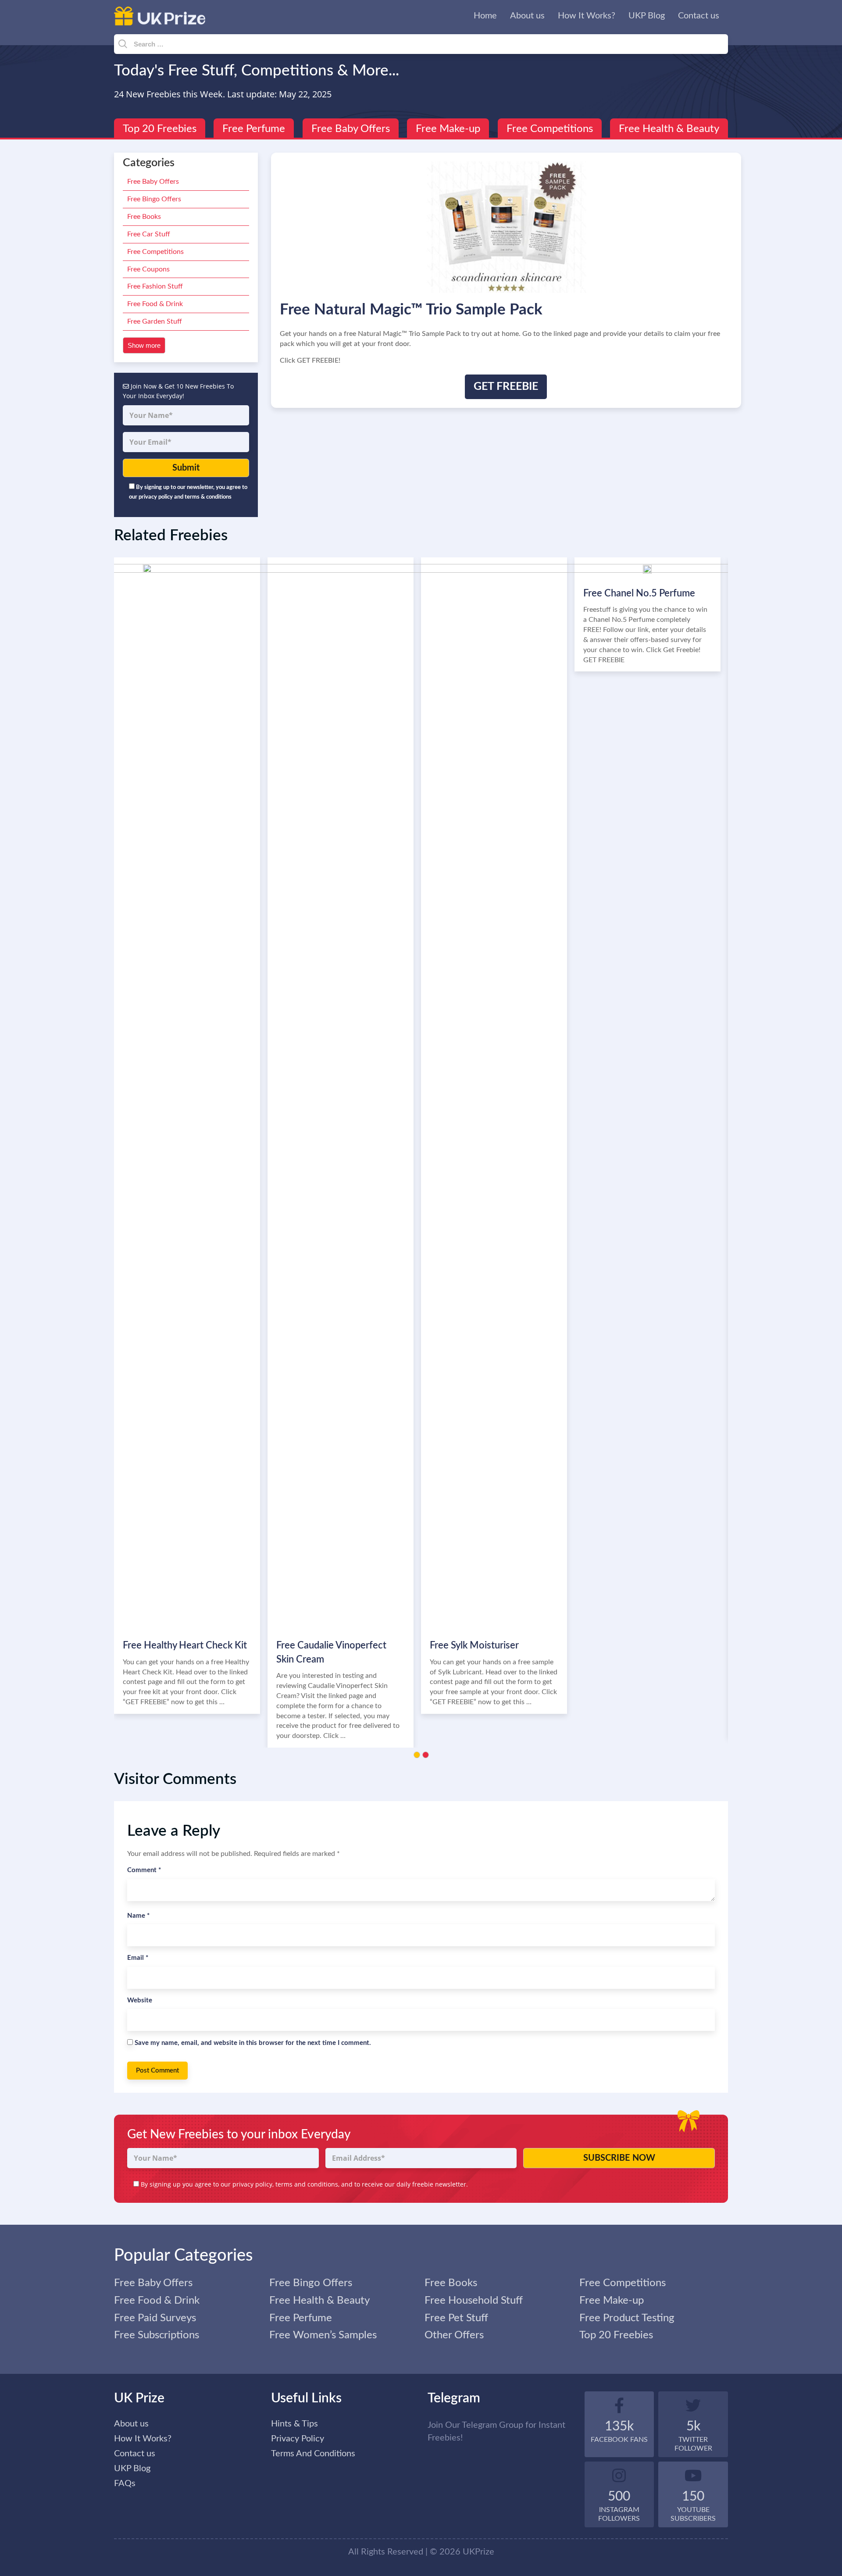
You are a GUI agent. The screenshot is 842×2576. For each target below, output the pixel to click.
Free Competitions (550, 129)
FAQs (125, 2483)
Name (138, 1916)
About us (527, 16)
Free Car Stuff (149, 234)
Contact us (699, 16)
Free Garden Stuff (155, 321)
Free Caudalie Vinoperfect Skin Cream (331, 1652)
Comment (144, 1870)
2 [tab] (426, 1755)
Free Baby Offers (351, 129)
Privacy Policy (298, 2439)
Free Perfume (254, 129)
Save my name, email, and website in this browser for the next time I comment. (253, 2043)
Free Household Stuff (474, 2301)
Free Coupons (148, 269)
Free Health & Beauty (669, 129)
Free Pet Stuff (456, 2318)
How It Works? (587, 16)
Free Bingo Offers (154, 199)
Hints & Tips (294, 2424)
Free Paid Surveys (155, 2318)
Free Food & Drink (155, 304)
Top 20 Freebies (160, 129)
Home (485, 16)
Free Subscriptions (157, 2335)
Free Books (144, 217)
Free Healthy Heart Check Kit (185, 1645)
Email (138, 1958)
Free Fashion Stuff (155, 286)
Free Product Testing (627, 2318)
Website (140, 2000)
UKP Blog (647, 16)
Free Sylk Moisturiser (474, 1645)
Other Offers (454, 2335)
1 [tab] (417, 1755)
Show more (144, 345)
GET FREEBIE (506, 387)
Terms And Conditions (313, 2454)
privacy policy (252, 2184)
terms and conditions (307, 2184)
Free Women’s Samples (323, 2335)
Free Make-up (448, 129)
